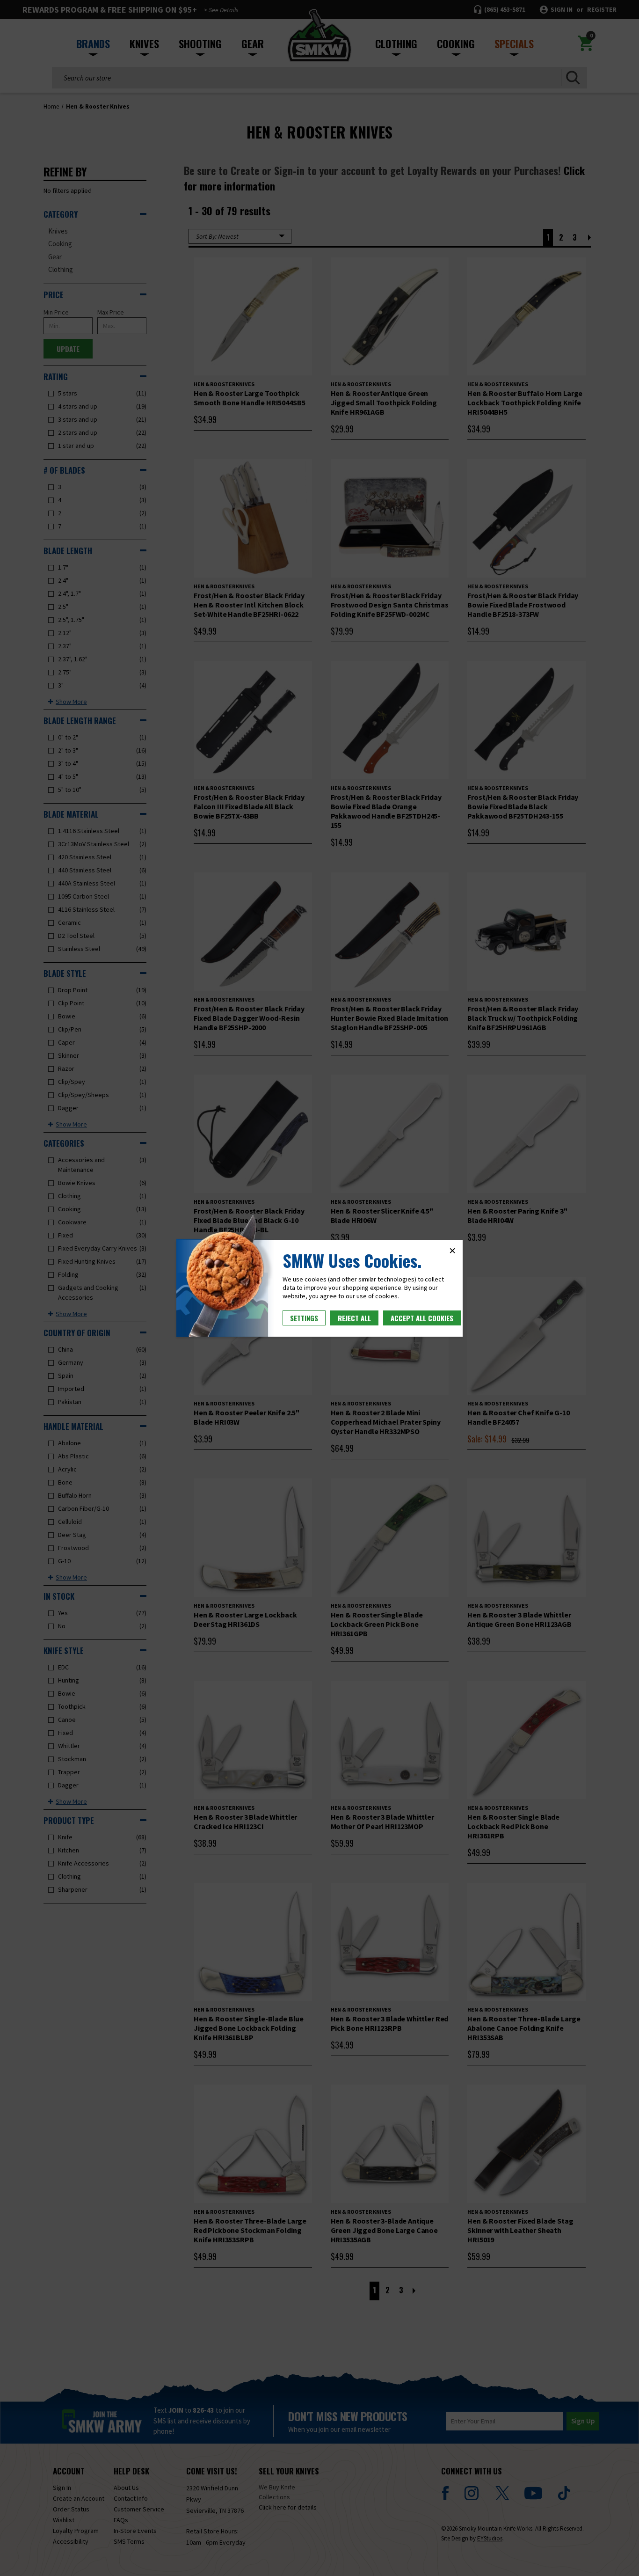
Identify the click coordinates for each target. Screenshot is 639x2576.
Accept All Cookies (422, 1318)
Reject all (354, 1318)
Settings (304, 1318)
